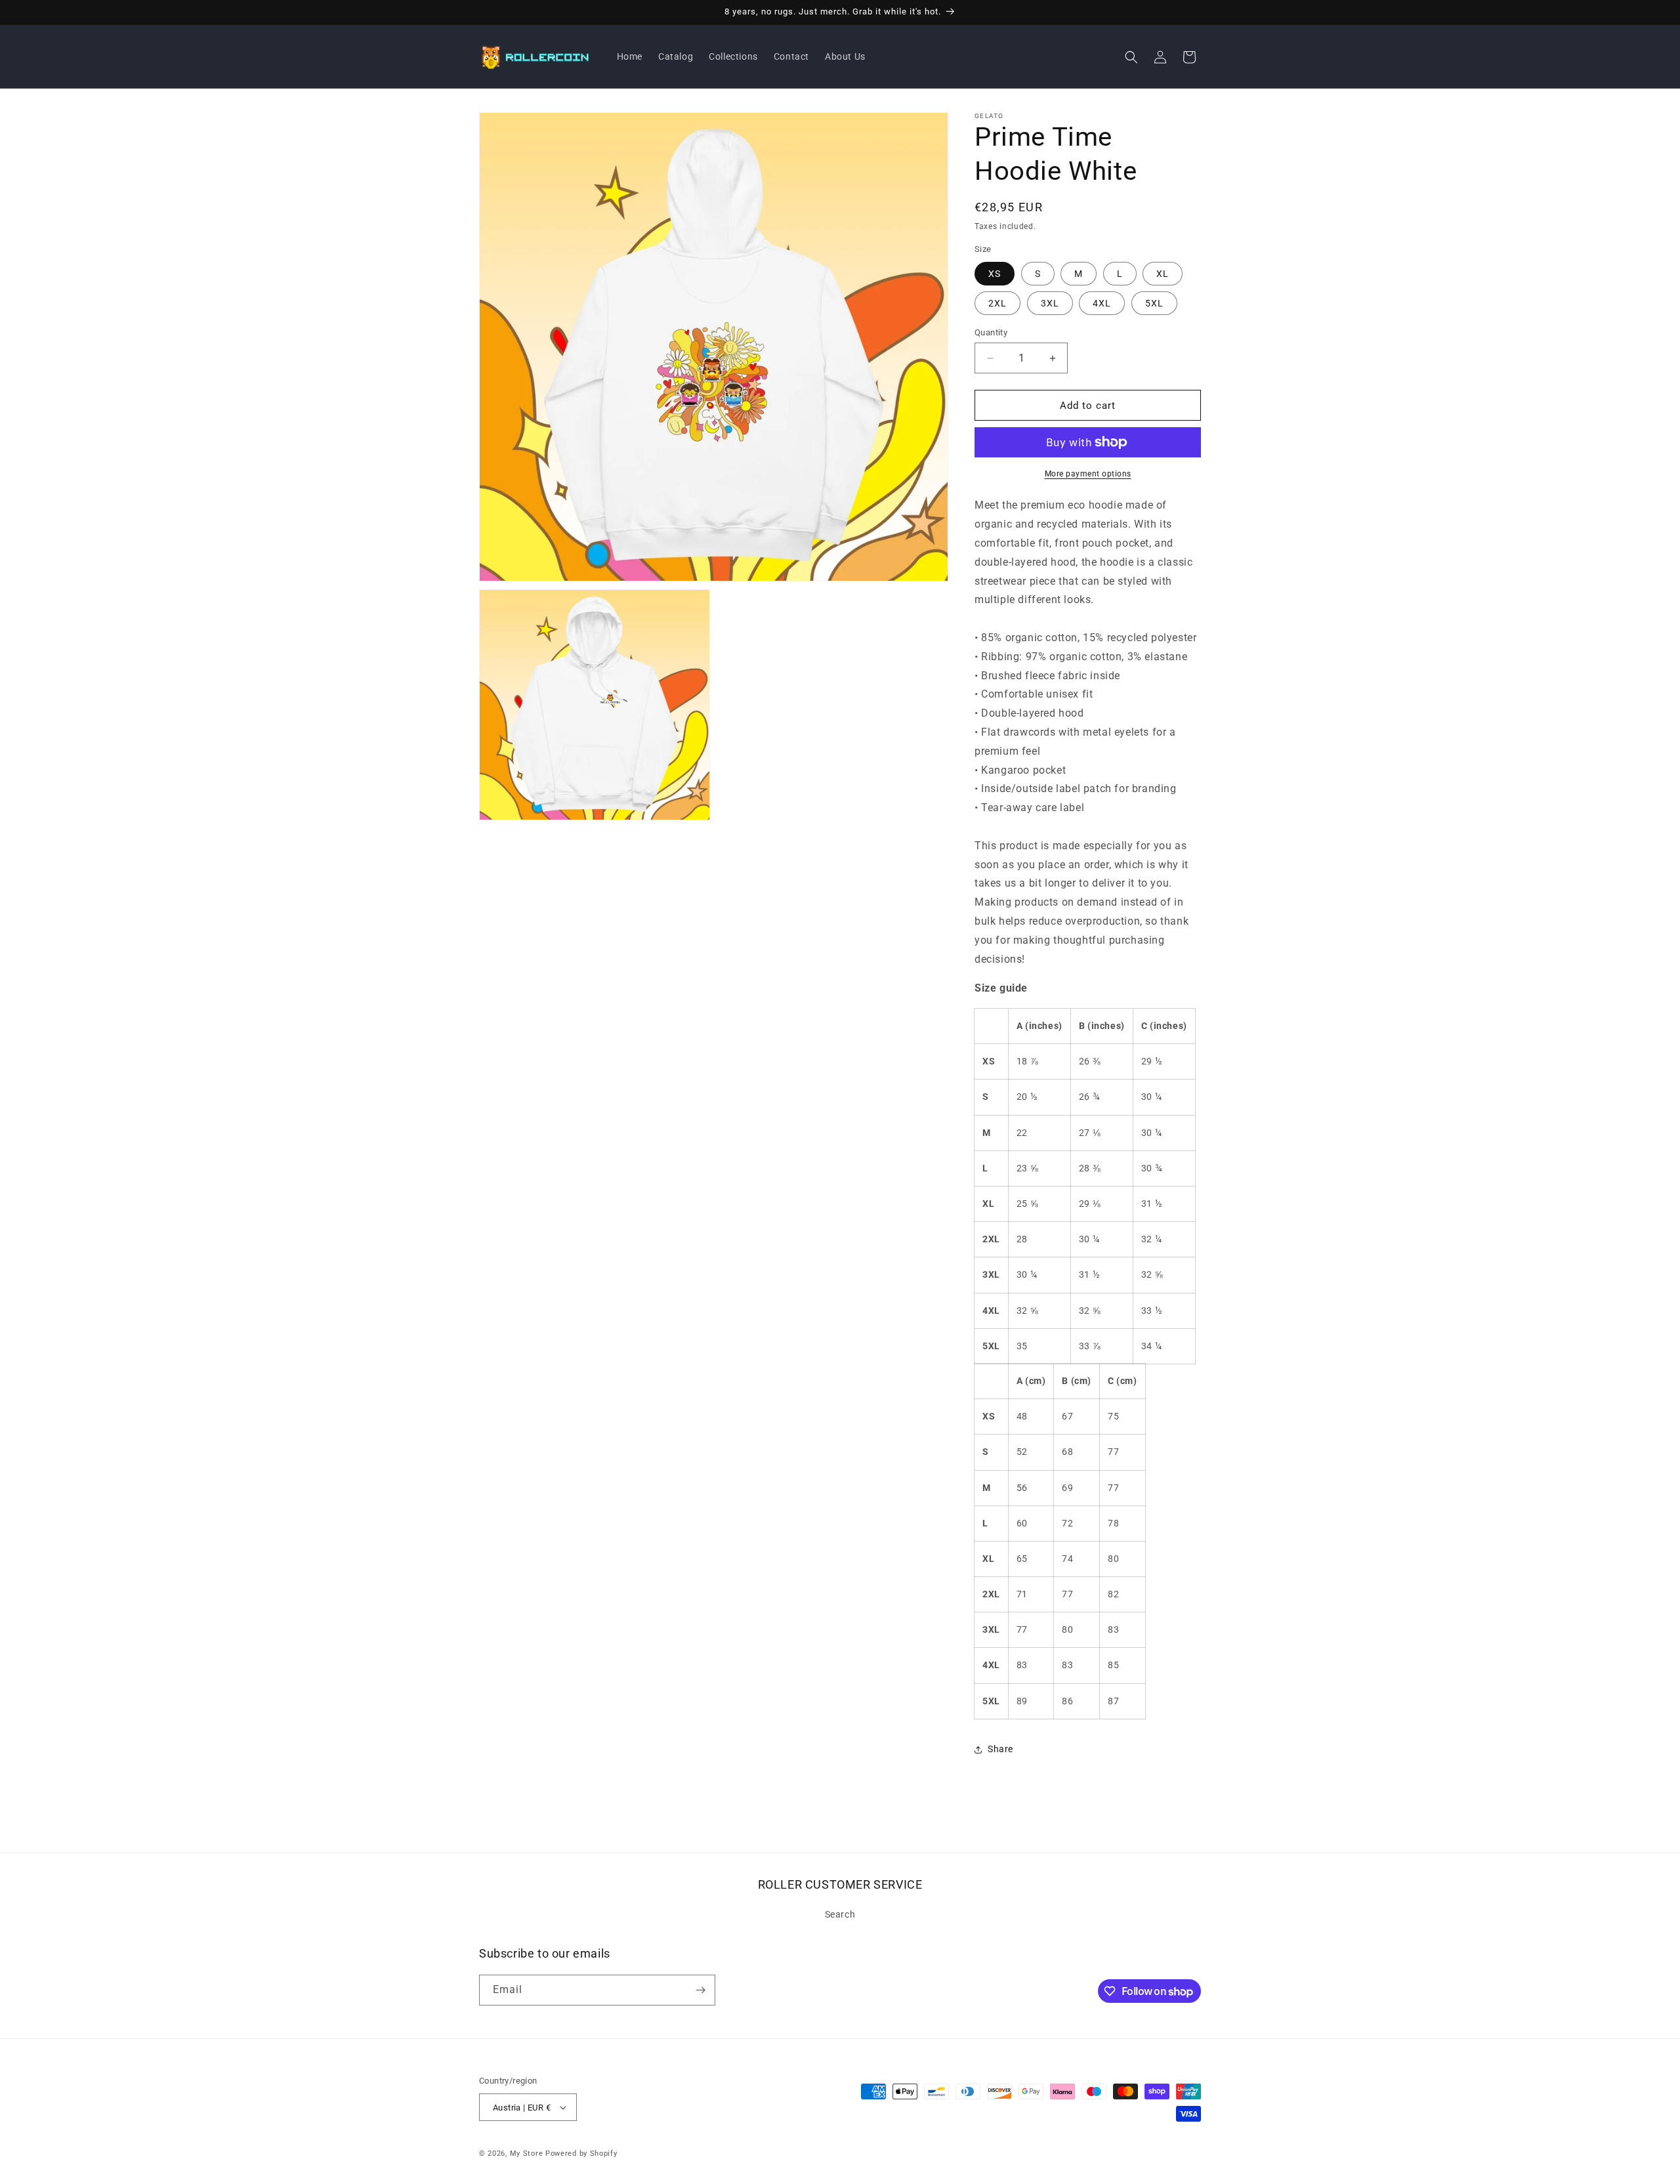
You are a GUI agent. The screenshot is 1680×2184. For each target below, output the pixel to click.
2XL (997, 303)
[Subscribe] (700, 1990)
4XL (1102, 303)
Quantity (991, 332)
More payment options (1088, 474)
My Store (527, 2153)
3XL (1050, 303)
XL (1163, 274)
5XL (1154, 303)
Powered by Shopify (581, 2153)
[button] (1131, 57)
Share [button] (1000, 1749)
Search (840, 1914)
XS (995, 274)
